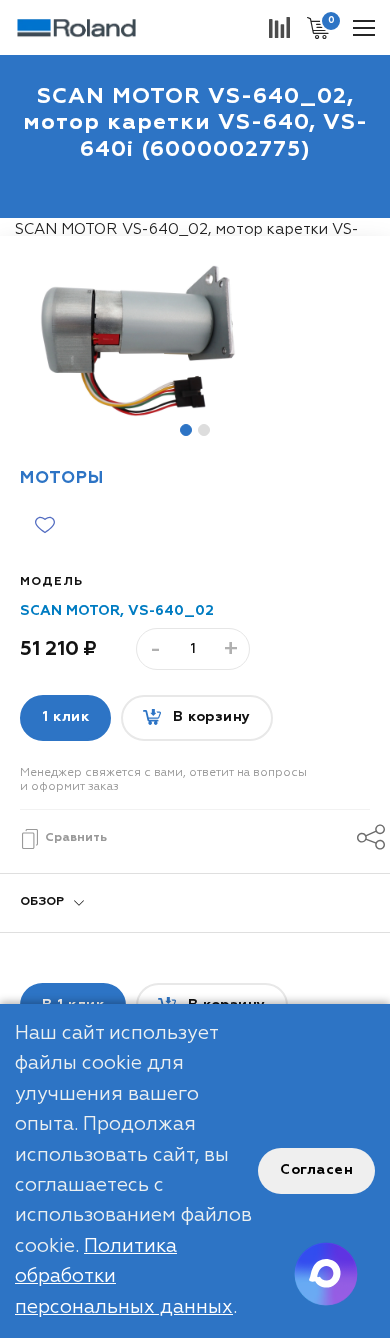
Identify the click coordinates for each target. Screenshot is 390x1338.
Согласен (316, 1170)
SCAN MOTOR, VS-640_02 (117, 611)
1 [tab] (186, 430)
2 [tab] (204, 430)
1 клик (65, 717)
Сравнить (76, 838)
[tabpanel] (195, 341)
